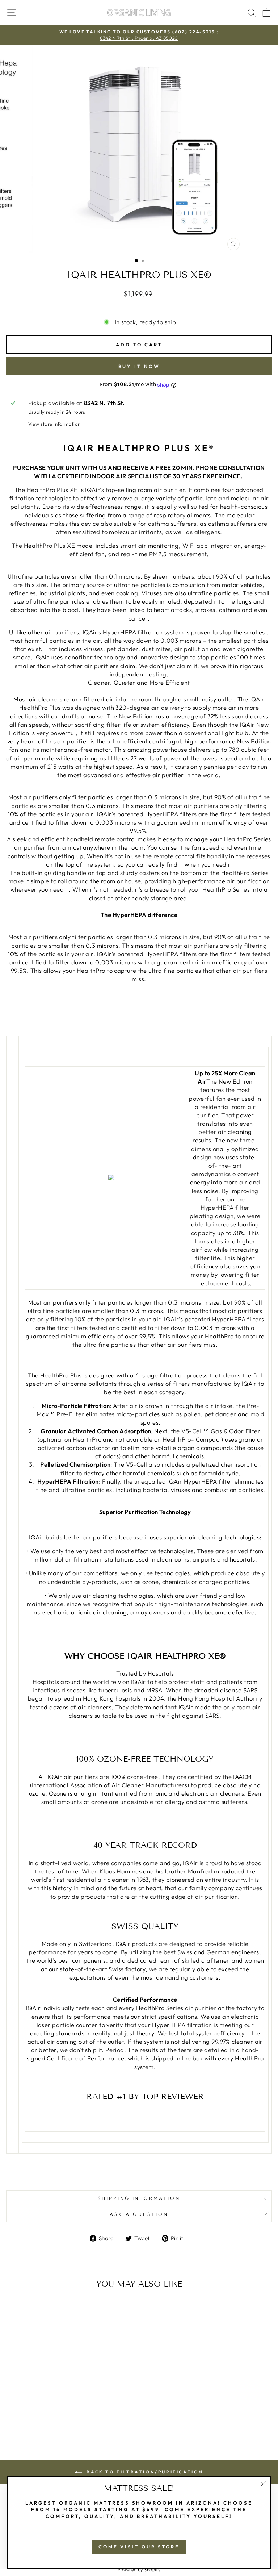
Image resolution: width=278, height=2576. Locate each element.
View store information (54, 424)
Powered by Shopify (139, 2569)
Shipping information (139, 2198)
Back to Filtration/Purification (144, 2472)
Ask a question (139, 2214)
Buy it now (139, 366)
